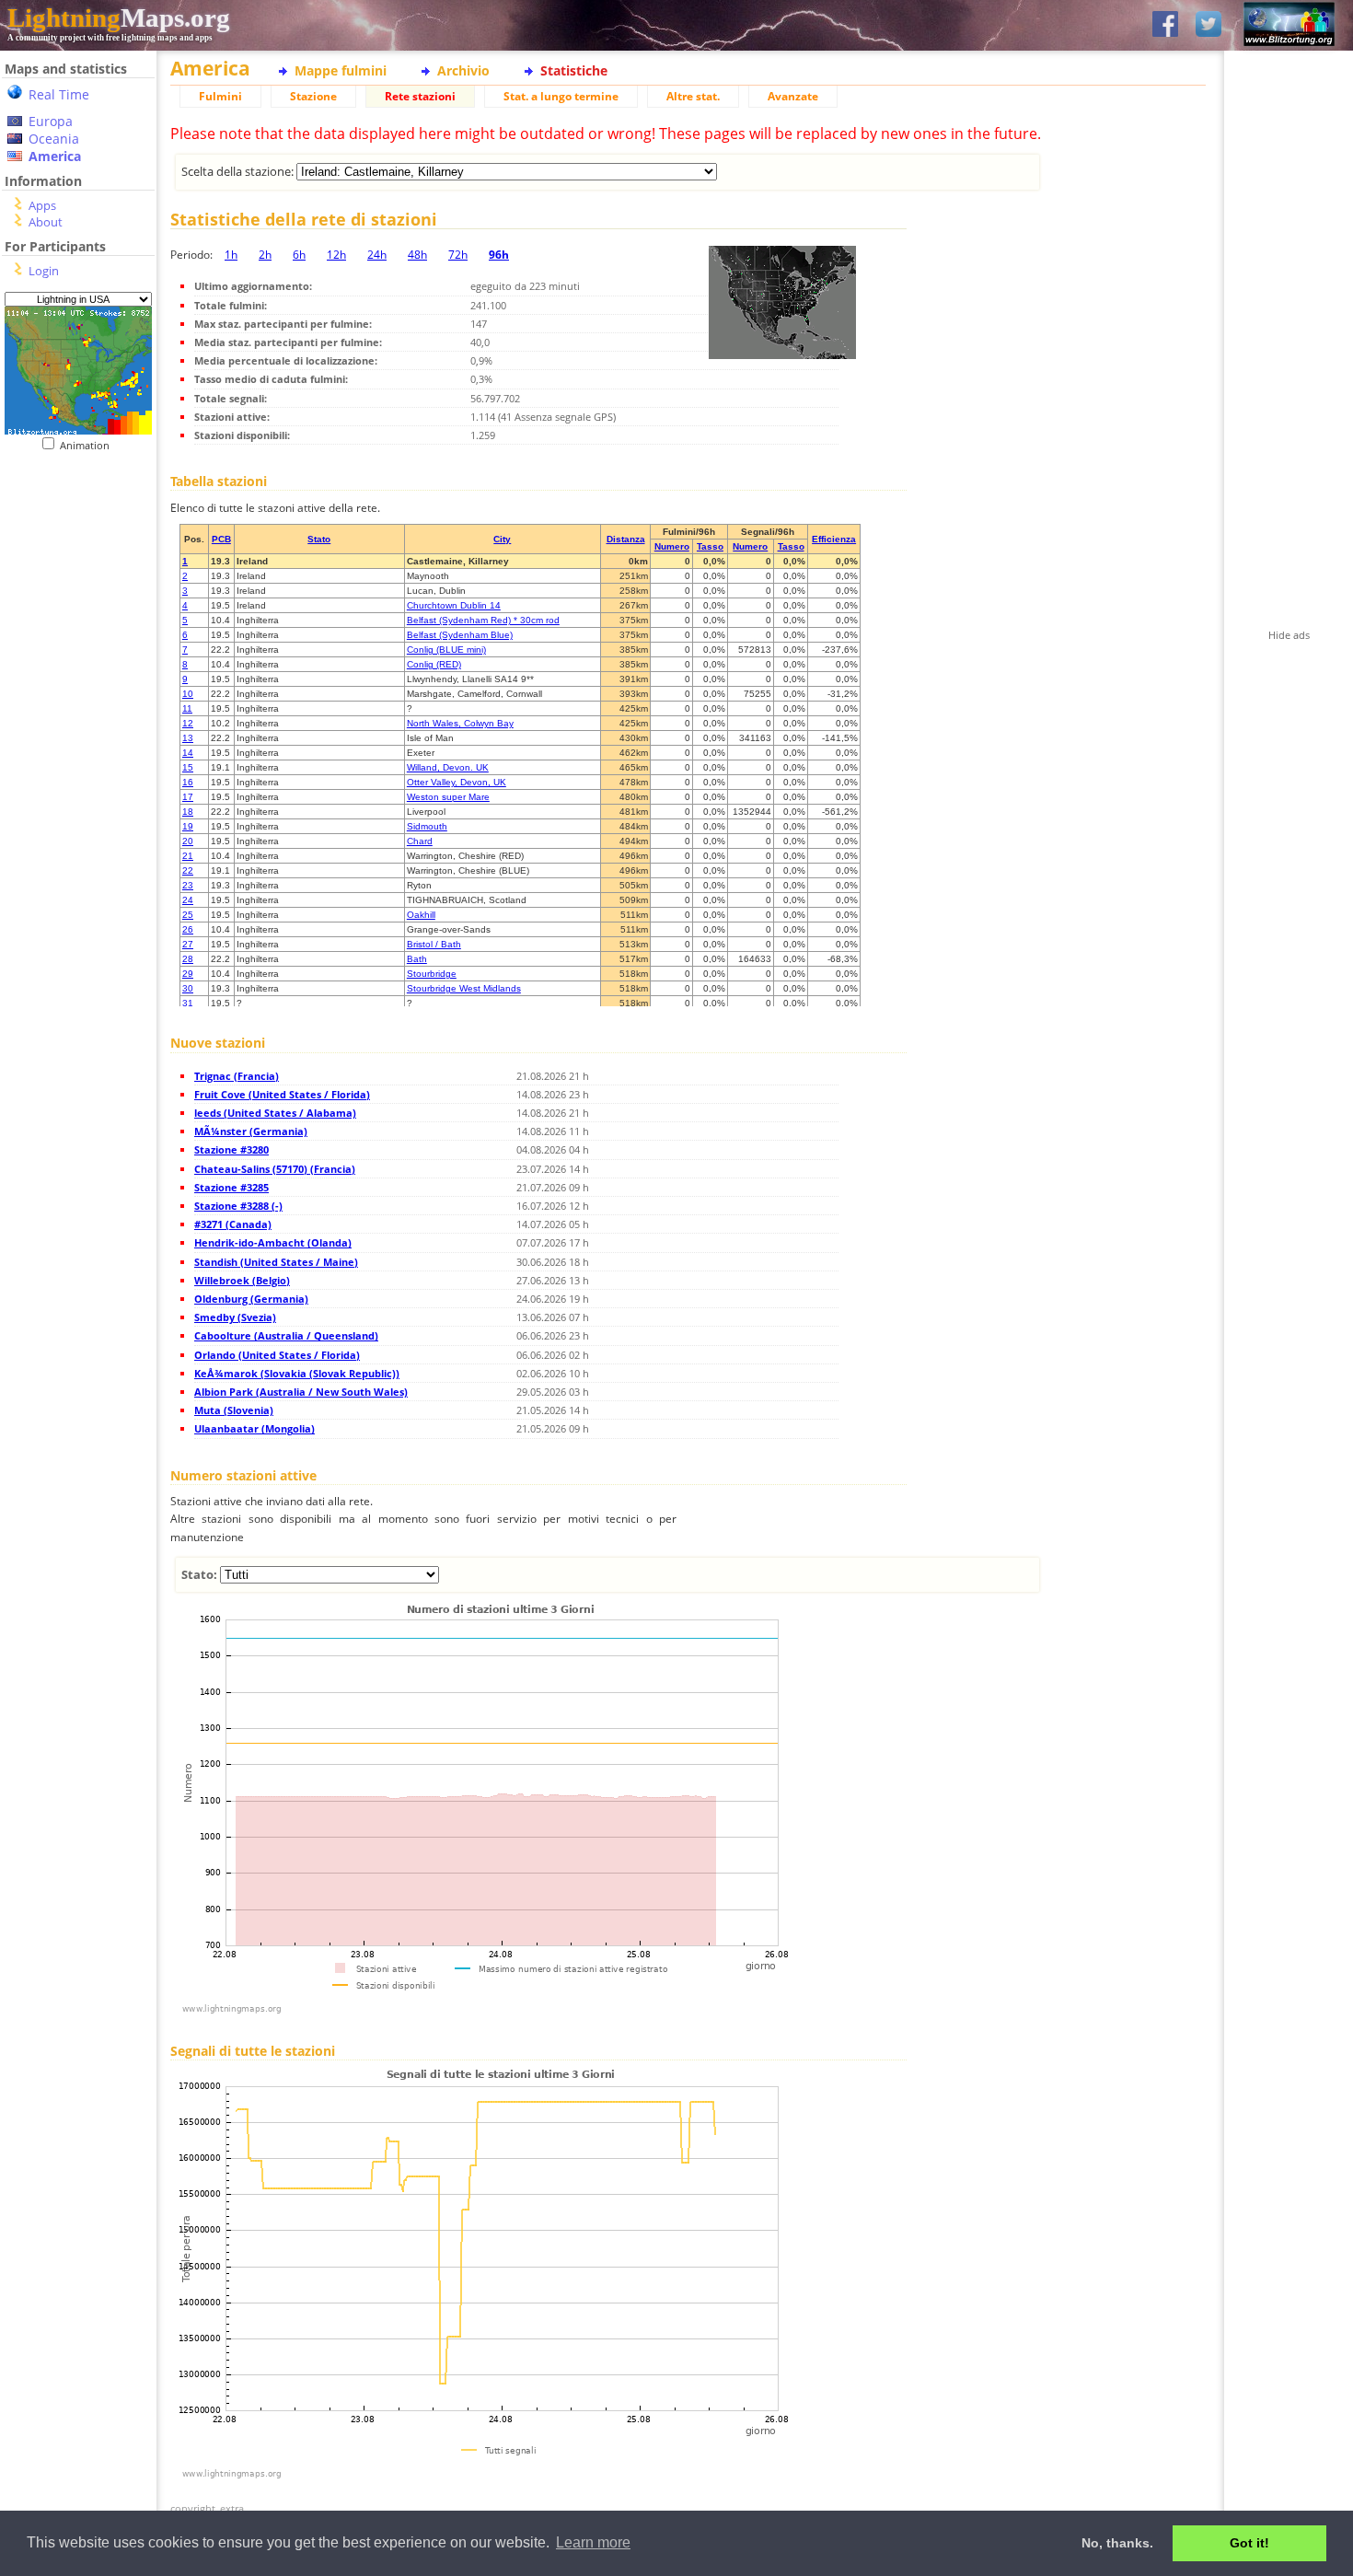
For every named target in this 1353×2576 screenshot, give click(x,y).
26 (188, 929)
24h (377, 255)
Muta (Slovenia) (234, 1410)
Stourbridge (432, 974)
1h (231, 255)
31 (188, 1003)
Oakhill (421, 915)
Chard (420, 841)
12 (188, 723)
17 (188, 797)
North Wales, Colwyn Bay (460, 723)
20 (188, 841)
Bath (417, 959)
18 (188, 812)
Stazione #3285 (231, 1187)
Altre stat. (693, 96)
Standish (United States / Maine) (276, 1262)
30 (188, 988)
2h (265, 255)
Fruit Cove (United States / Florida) (282, 1094)
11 (187, 708)
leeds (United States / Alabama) (275, 1113)
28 (188, 959)
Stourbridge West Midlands (464, 988)
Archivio (463, 70)
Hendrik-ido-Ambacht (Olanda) (273, 1242)
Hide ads (1289, 635)
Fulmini (220, 96)
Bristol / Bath (434, 944)
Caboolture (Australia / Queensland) (286, 1335)
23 (188, 885)
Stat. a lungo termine (561, 96)
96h (499, 255)
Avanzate (793, 96)
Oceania (54, 139)
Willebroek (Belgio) (242, 1280)
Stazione (313, 96)
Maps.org (119, 17)
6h (299, 255)
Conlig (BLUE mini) (446, 650)
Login (44, 271)
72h (458, 255)
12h (336, 255)
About (46, 222)
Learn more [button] (593, 2542)
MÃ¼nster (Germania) (251, 1131)
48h (417, 255)
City (502, 539)
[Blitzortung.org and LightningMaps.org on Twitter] (1208, 25)
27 (188, 944)
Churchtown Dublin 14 (454, 605)
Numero (672, 546)
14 (188, 753)
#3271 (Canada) (233, 1224)
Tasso (710, 546)
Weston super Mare (448, 797)
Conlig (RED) (434, 664)
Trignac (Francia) (237, 1076)
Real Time (59, 94)
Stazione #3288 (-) (238, 1206)
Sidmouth (427, 826)
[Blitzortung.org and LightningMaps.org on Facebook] (1165, 25)
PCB (221, 539)
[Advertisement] (71, 565)
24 (188, 900)
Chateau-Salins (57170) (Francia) (275, 1169)
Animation (89, 445)
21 (188, 856)
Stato (319, 539)
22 (188, 870)
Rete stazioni (420, 96)
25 (188, 915)
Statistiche (574, 70)
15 (188, 767)
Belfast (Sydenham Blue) (460, 635)
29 (188, 974)
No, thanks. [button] (1117, 2543)
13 (188, 738)
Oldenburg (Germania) (251, 1299)
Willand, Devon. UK (448, 767)
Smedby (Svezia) (235, 1317)
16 (188, 782)
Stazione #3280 (231, 1149)
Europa (51, 121)
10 (188, 694)
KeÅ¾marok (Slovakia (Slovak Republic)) (297, 1373)
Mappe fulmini (341, 70)
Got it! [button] (1249, 2543)
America (55, 156)
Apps (42, 205)
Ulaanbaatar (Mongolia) (254, 1428)
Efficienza (834, 539)
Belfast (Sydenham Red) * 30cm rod (483, 620)
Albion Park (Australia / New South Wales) (301, 1392)
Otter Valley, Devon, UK (457, 782)
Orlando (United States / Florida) (277, 1355)
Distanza (626, 539)
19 (188, 826)
